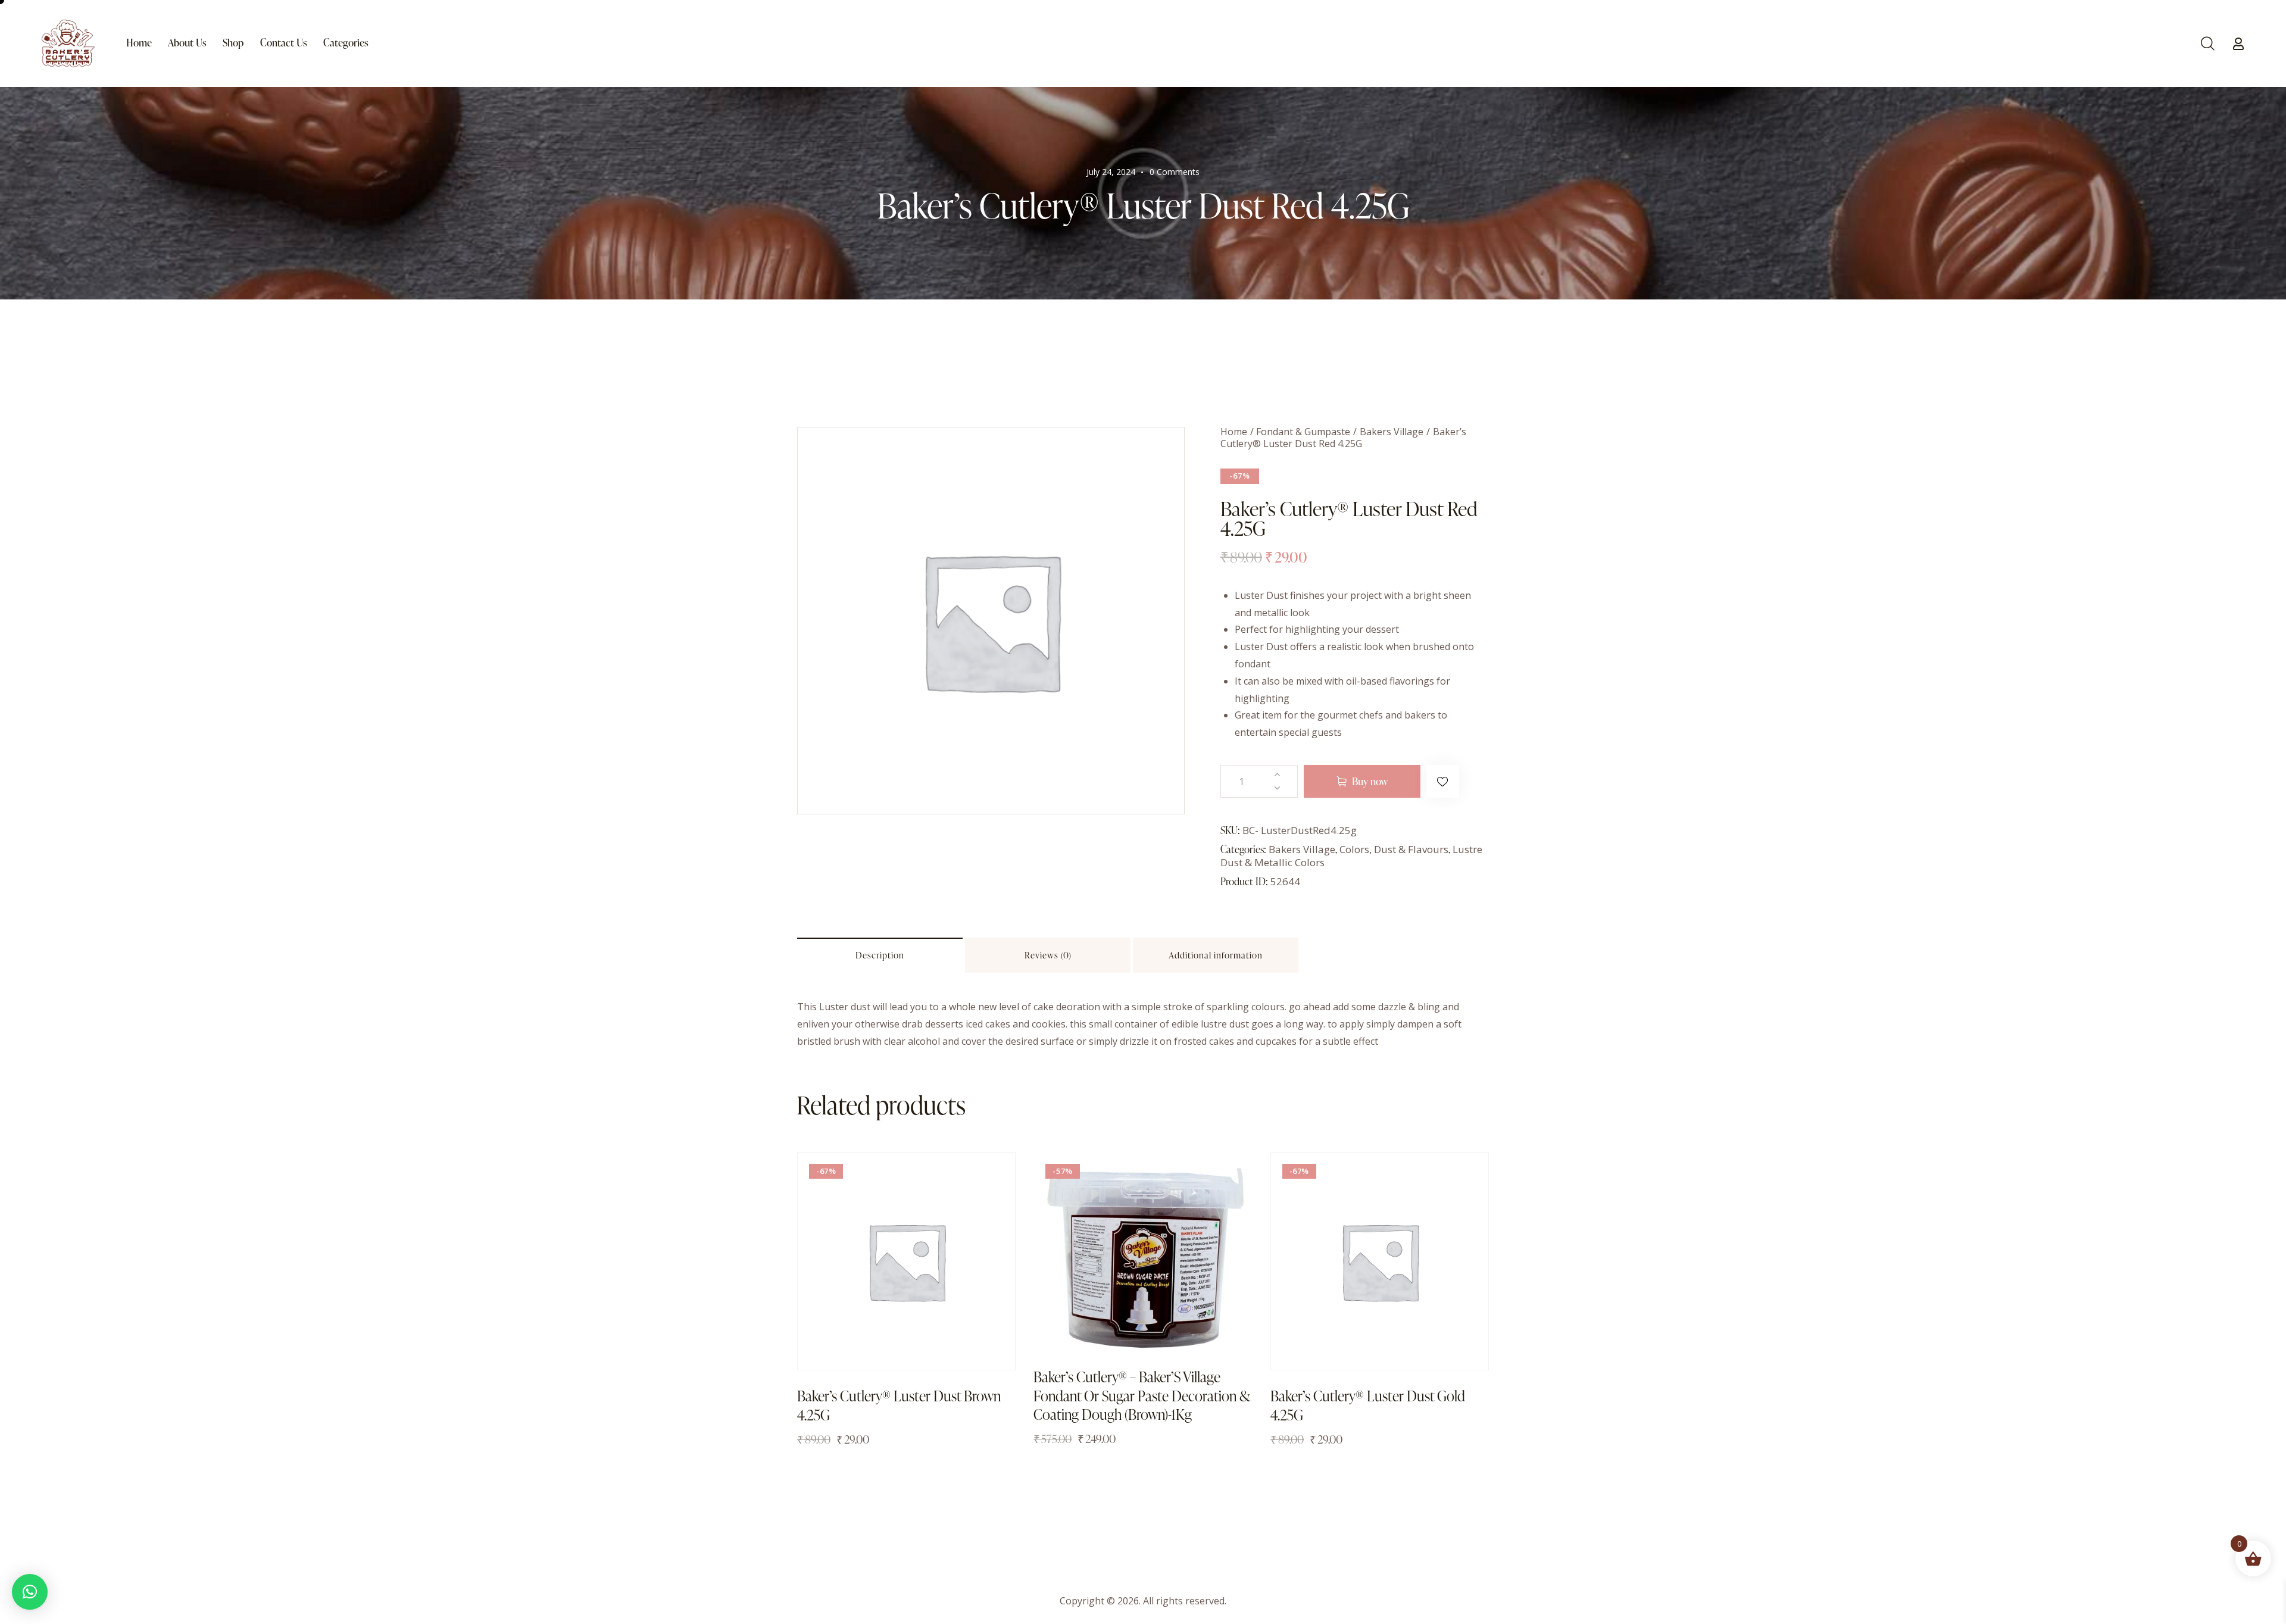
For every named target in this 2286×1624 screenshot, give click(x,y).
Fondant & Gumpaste (1303, 432)
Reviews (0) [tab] (1048, 955)
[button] (1443, 781)
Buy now (1370, 781)
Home (1234, 432)
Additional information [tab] (1216, 955)
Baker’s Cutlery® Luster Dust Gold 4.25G (1368, 1405)
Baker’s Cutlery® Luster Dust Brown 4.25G (899, 1405)
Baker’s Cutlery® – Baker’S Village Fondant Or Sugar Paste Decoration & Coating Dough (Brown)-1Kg (1142, 1395)
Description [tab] (880, 955)
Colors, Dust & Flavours (1394, 849)
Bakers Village (1392, 432)
